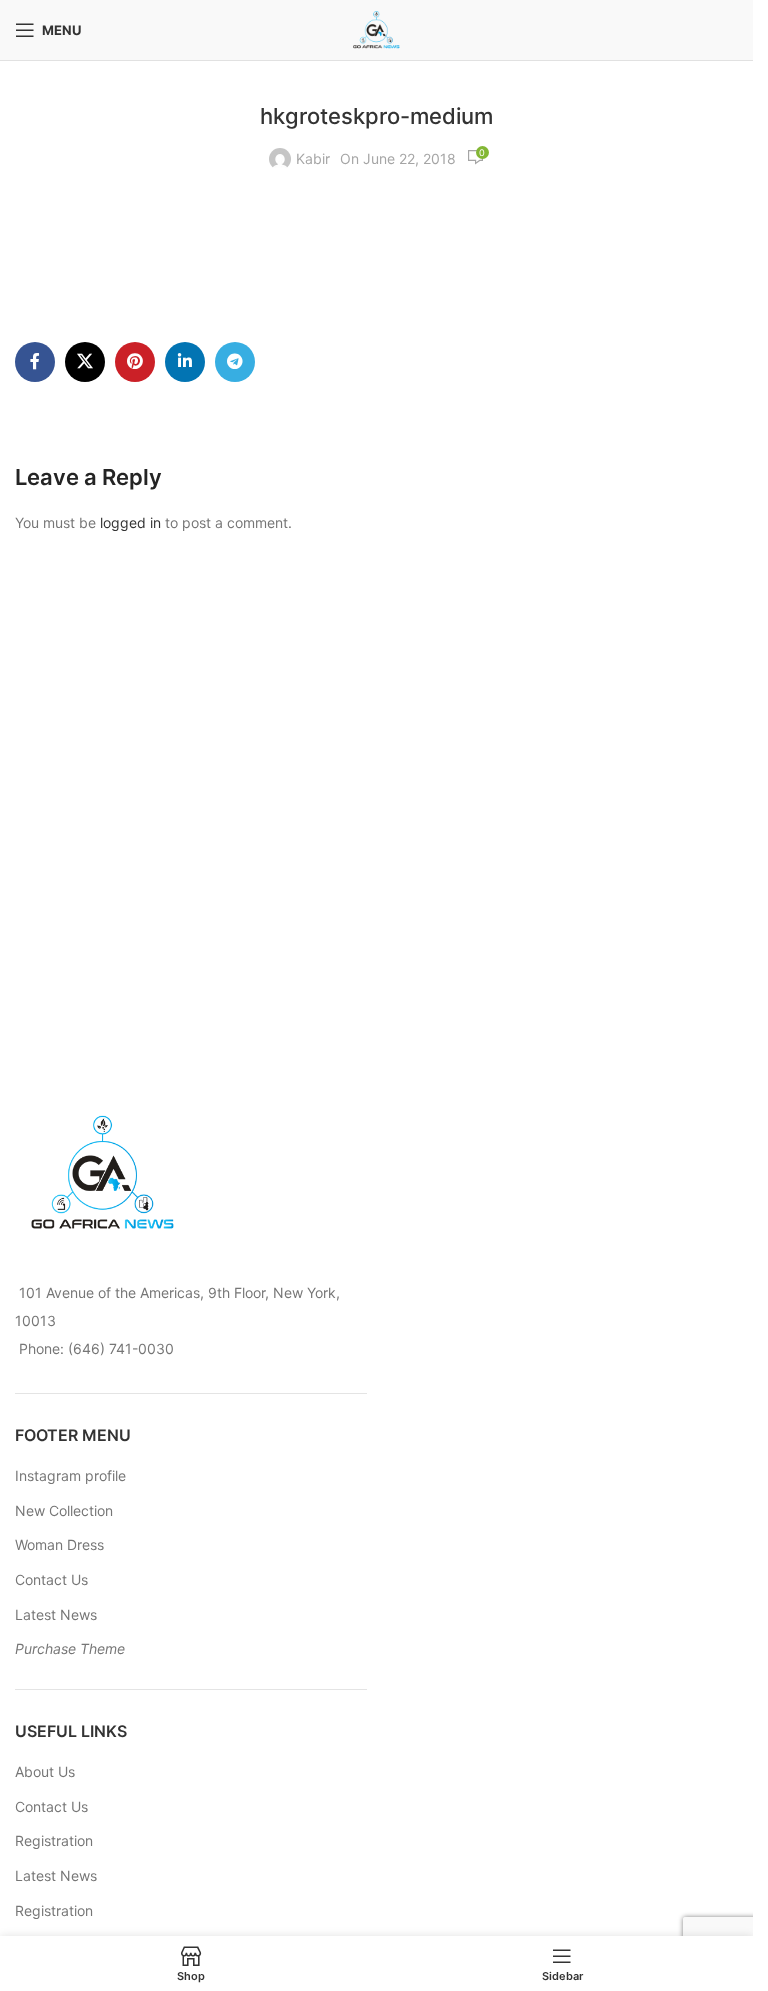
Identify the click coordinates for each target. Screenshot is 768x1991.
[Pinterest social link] (135, 362)
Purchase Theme (70, 1648)
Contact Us (51, 1579)
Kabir (313, 158)
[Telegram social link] (235, 362)
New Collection (64, 1510)
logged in (130, 522)
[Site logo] (377, 28)
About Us (45, 1771)
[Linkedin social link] (185, 362)
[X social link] (85, 362)
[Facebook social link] (35, 362)
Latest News (56, 1614)
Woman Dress (59, 1544)
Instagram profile (70, 1475)
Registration (54, 1840)
